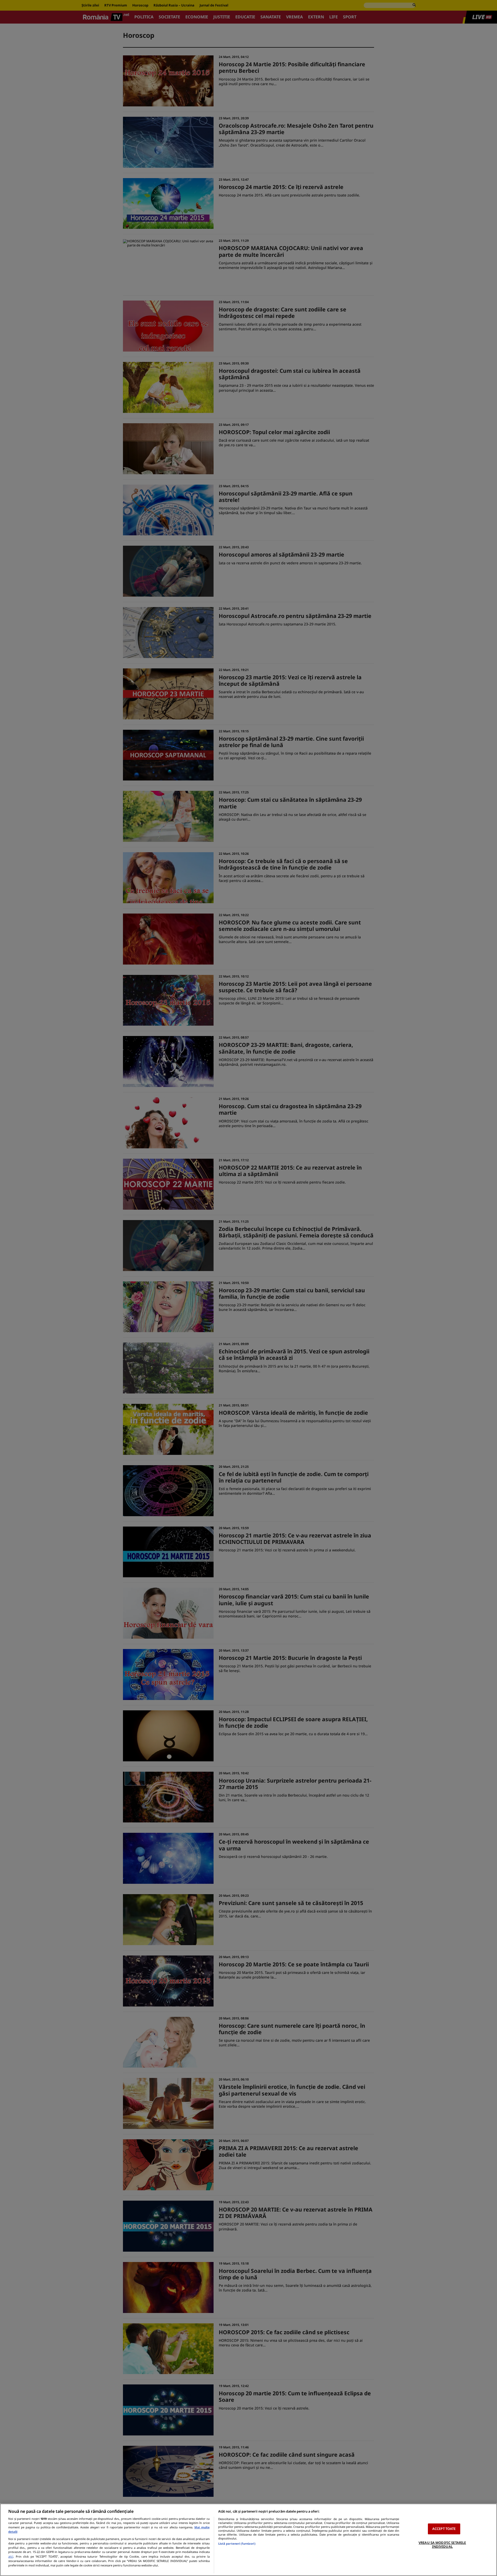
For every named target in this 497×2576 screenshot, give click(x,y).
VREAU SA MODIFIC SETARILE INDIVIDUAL (442, 2545)
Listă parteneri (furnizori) (237, 2544)
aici (11, 2556)
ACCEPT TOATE (444, 2529)
